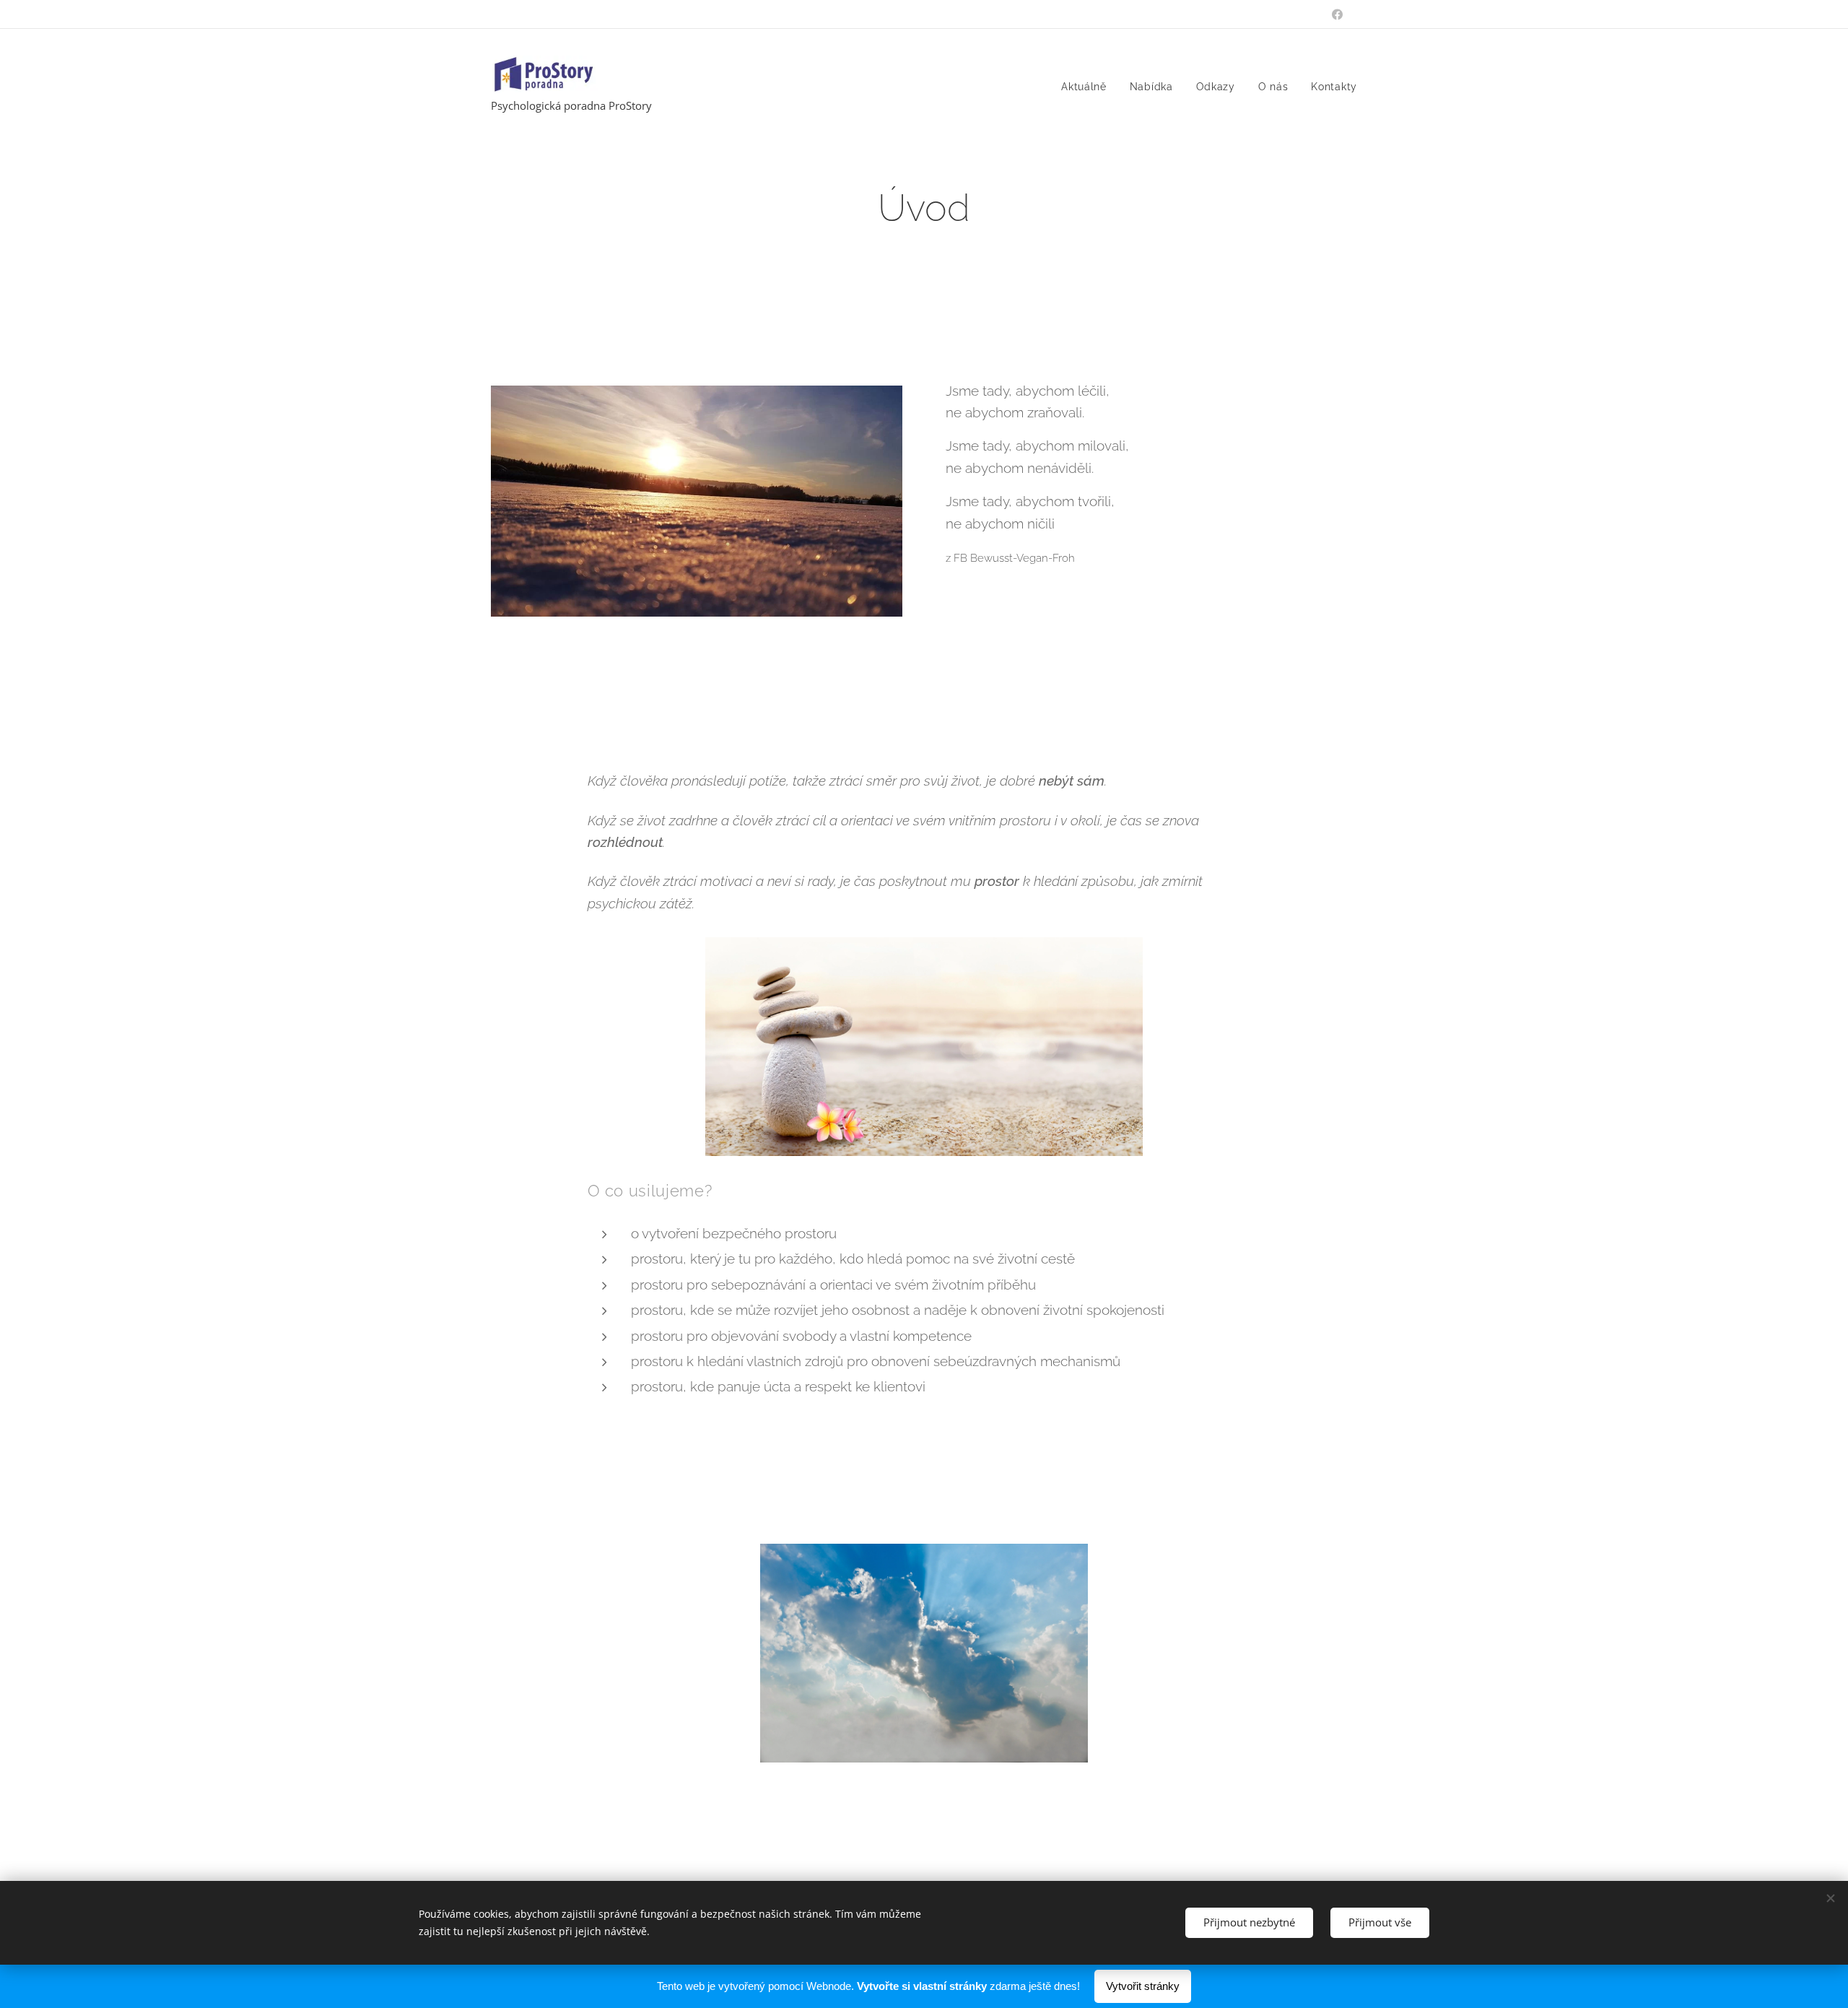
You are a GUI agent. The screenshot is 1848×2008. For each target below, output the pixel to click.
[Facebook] (1337, 14)
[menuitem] (1088, 87)
